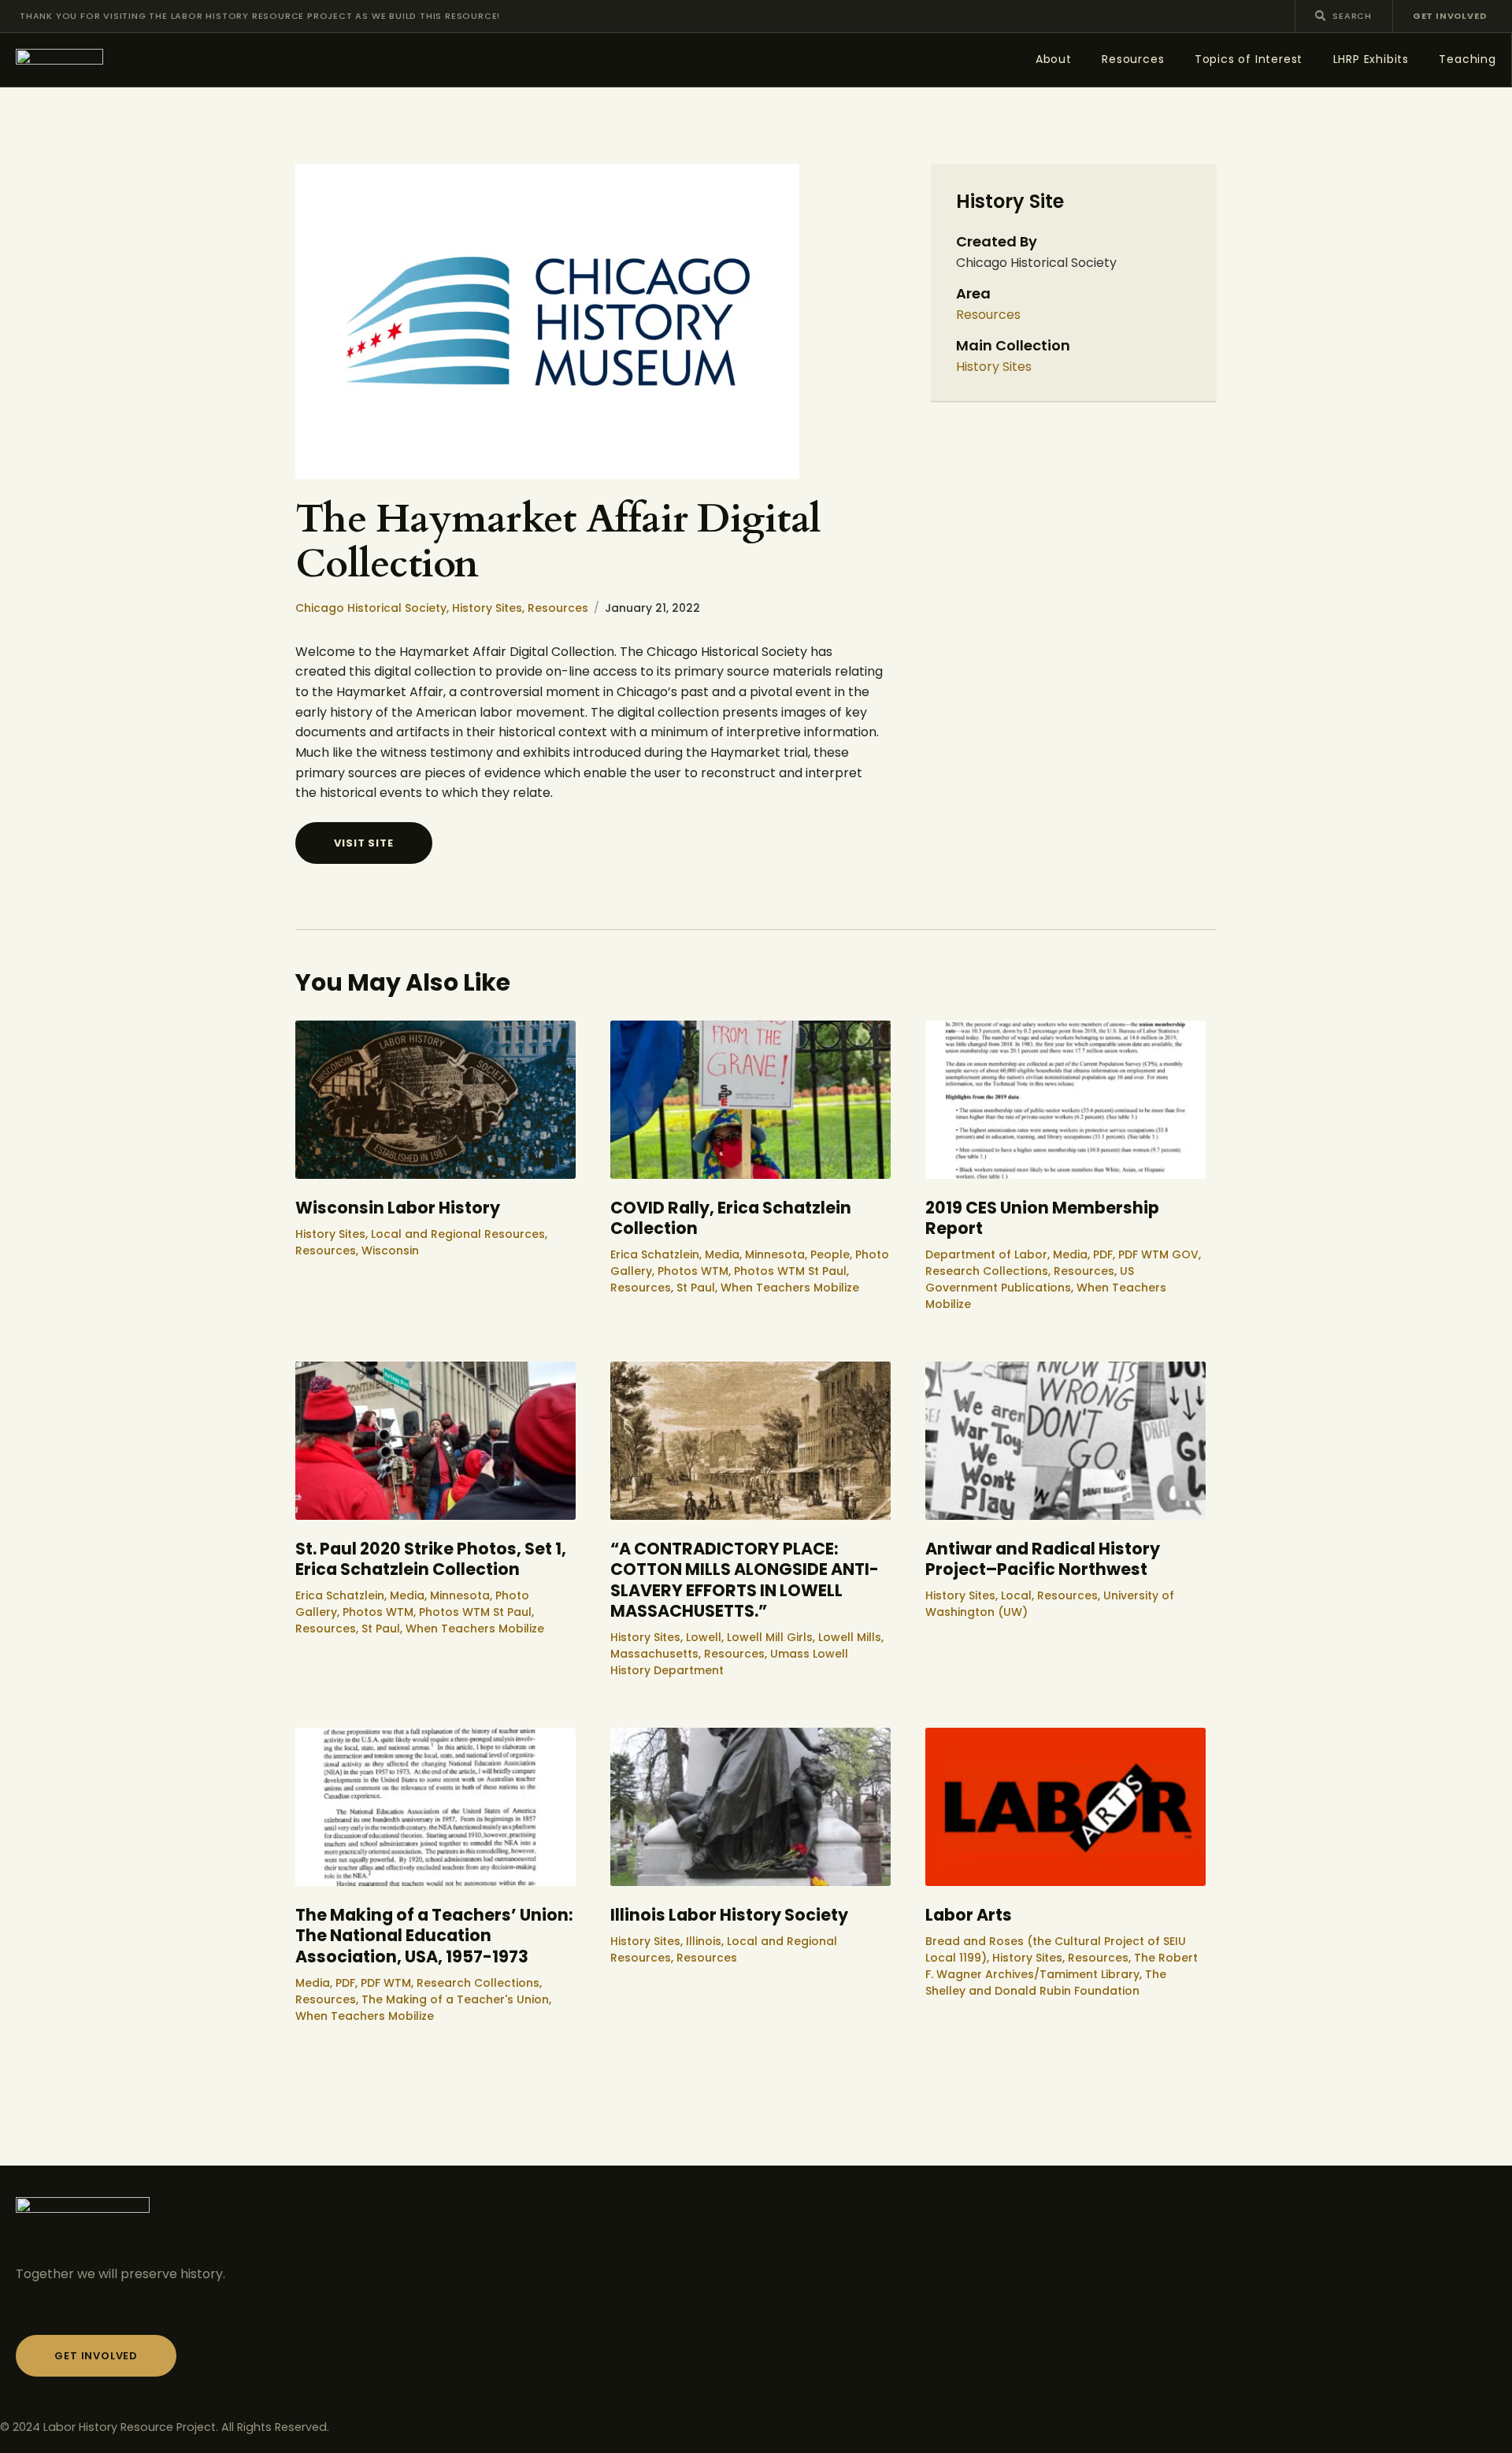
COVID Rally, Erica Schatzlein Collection (731, 1219)
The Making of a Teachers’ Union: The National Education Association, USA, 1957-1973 (434, 1936)
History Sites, (490, 608)
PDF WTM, (389, 1983)
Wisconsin (390, 1251)
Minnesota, (778, 1254)
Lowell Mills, (851, 1637)
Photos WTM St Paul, (791, 1271)
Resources (558, 608)
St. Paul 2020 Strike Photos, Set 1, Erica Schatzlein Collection (431, 1560)
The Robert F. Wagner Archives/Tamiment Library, (1062, 1966)
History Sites (994, 367)
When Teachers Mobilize (790, 1288)
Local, (1019, 1595)
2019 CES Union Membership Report (1042, 1219)
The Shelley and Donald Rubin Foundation (1046, 1982)
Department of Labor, (989, 1254)
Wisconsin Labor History (398, 1208)
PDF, (1106, 1254)
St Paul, (699, 1288)
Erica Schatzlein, (658, 1254)
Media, (725, 1254)
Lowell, (706, 1637)
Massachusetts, (657, 1654)
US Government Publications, (1030, 1279)
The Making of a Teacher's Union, (456, 1999)
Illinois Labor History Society (729, 1916)
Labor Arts (969, 1916)
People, (833, 1254)
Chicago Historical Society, (374, 608)
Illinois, (706, 1941)
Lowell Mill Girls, (773, 1637)
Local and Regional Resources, (459, 1234)
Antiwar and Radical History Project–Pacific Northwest (1043, 1560)
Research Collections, (989, 1271)
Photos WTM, (696, 1271)
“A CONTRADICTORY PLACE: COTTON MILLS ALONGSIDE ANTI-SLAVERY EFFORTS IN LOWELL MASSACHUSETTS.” (745, 1580)
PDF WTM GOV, (1160, 1254)
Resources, (328, 1251)
